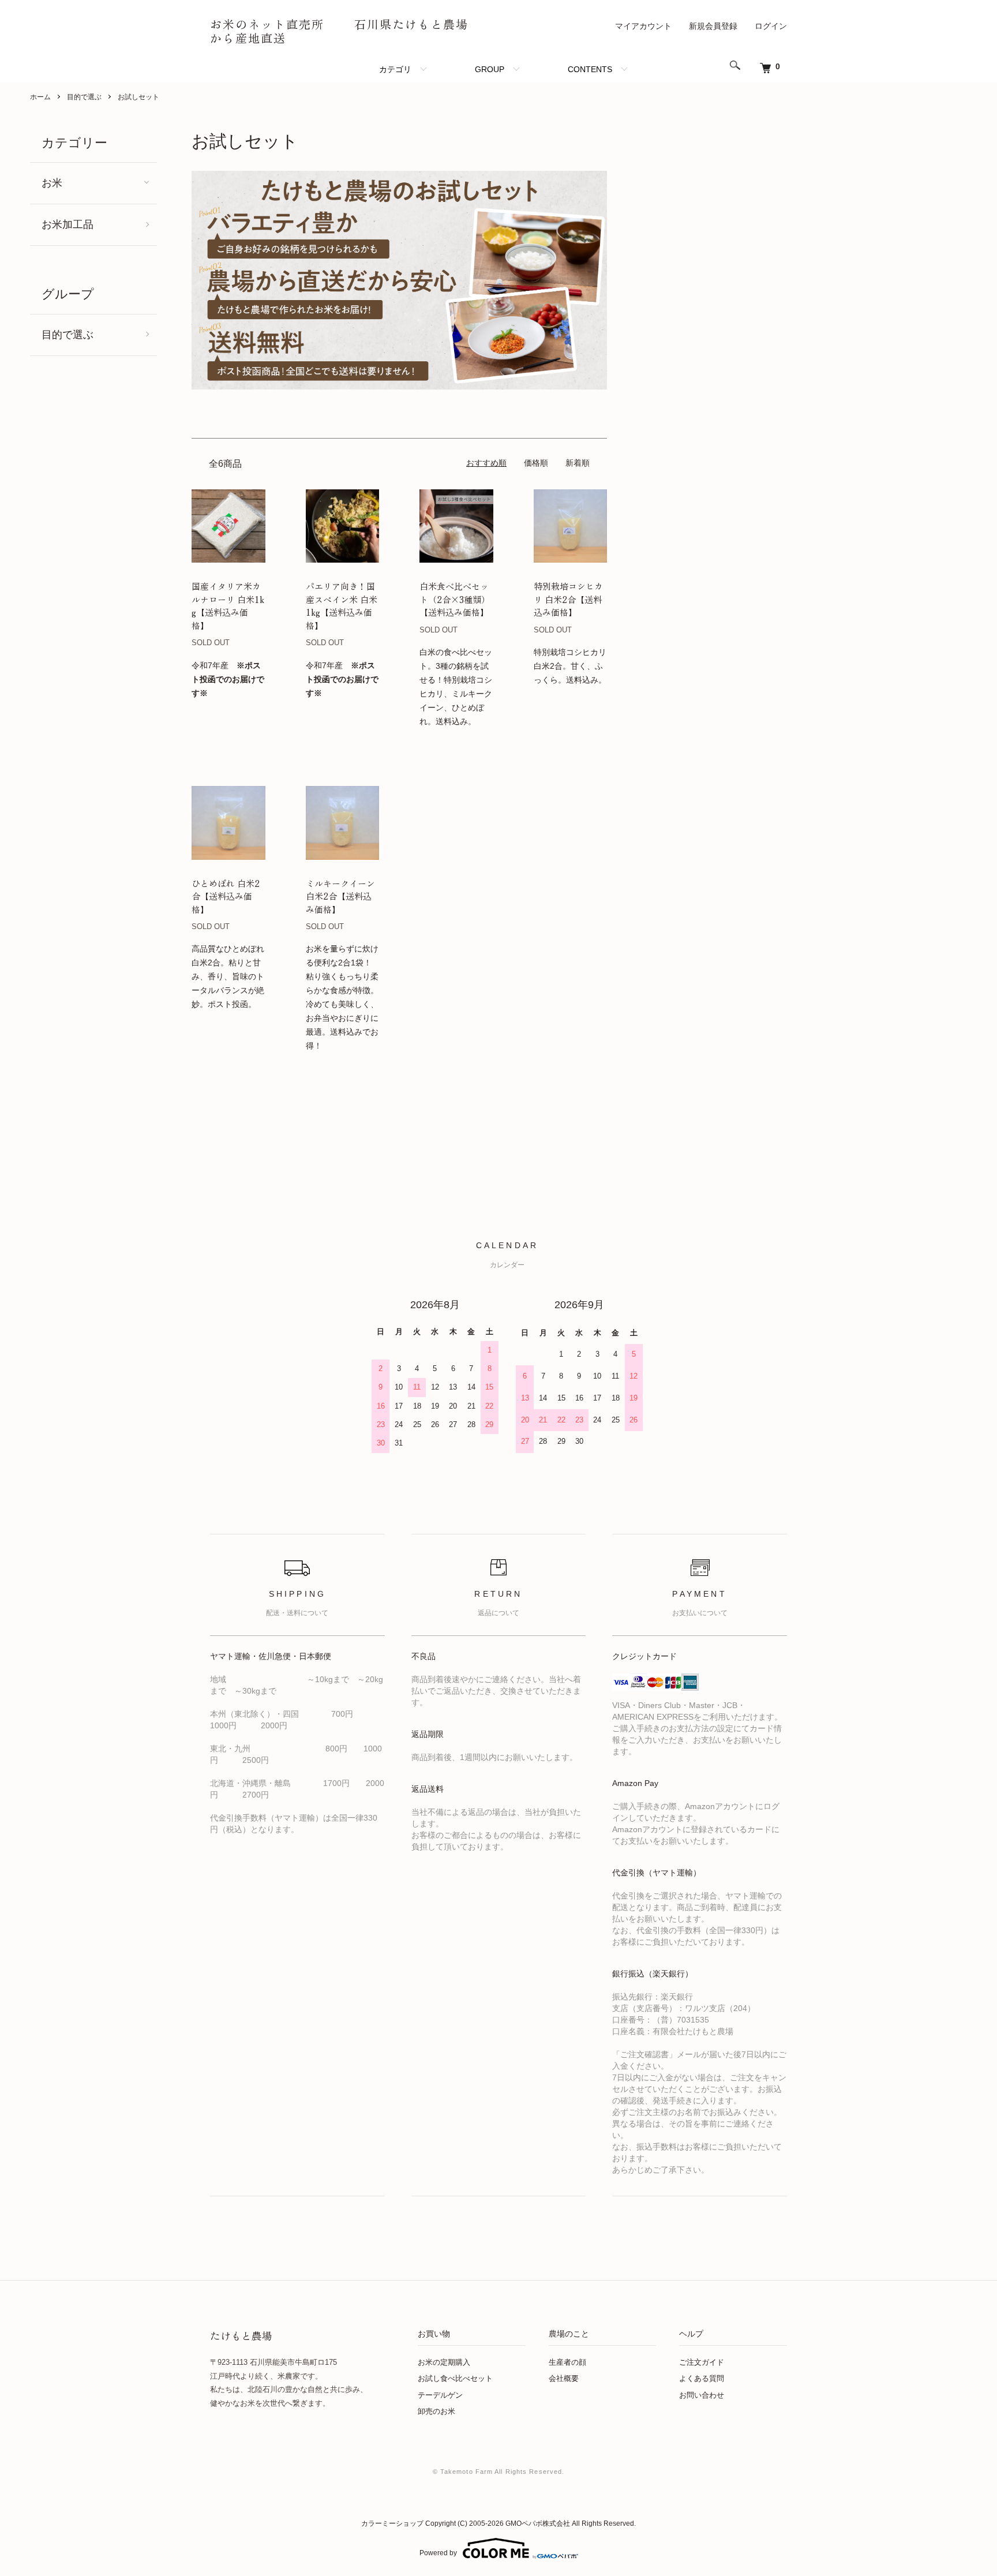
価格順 (536, 463)
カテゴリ (395, 69)
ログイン (771, 26)
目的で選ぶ (84, 97)
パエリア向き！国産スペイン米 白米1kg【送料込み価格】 (342, 606)
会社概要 (564, 2378)
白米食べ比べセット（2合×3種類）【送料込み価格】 (455, 599)
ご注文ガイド (702, 2362)
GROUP (490, 69)
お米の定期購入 (444, 2362)
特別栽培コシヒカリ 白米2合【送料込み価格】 (568, 599)
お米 (52, 183)
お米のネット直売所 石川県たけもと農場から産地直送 (339, 31)
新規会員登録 (713, 26)
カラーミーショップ (392, 2523)
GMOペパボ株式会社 (538, 2523)
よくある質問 (702, 2378)
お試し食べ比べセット (455, 2378)
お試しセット (138, 97)
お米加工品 (68, 224)
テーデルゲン (440, 2395)
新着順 (578, 463)
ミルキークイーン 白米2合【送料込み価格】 (340, 896)
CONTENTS (590, 69)
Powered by (438, 2553)
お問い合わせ (702, 2395)
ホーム (40, 97)
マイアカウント (643, 26)
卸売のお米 (436, 2411)
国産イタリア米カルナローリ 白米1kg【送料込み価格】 (228, 606)
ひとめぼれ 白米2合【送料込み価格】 (226, 896)
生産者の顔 (567, 2362)
